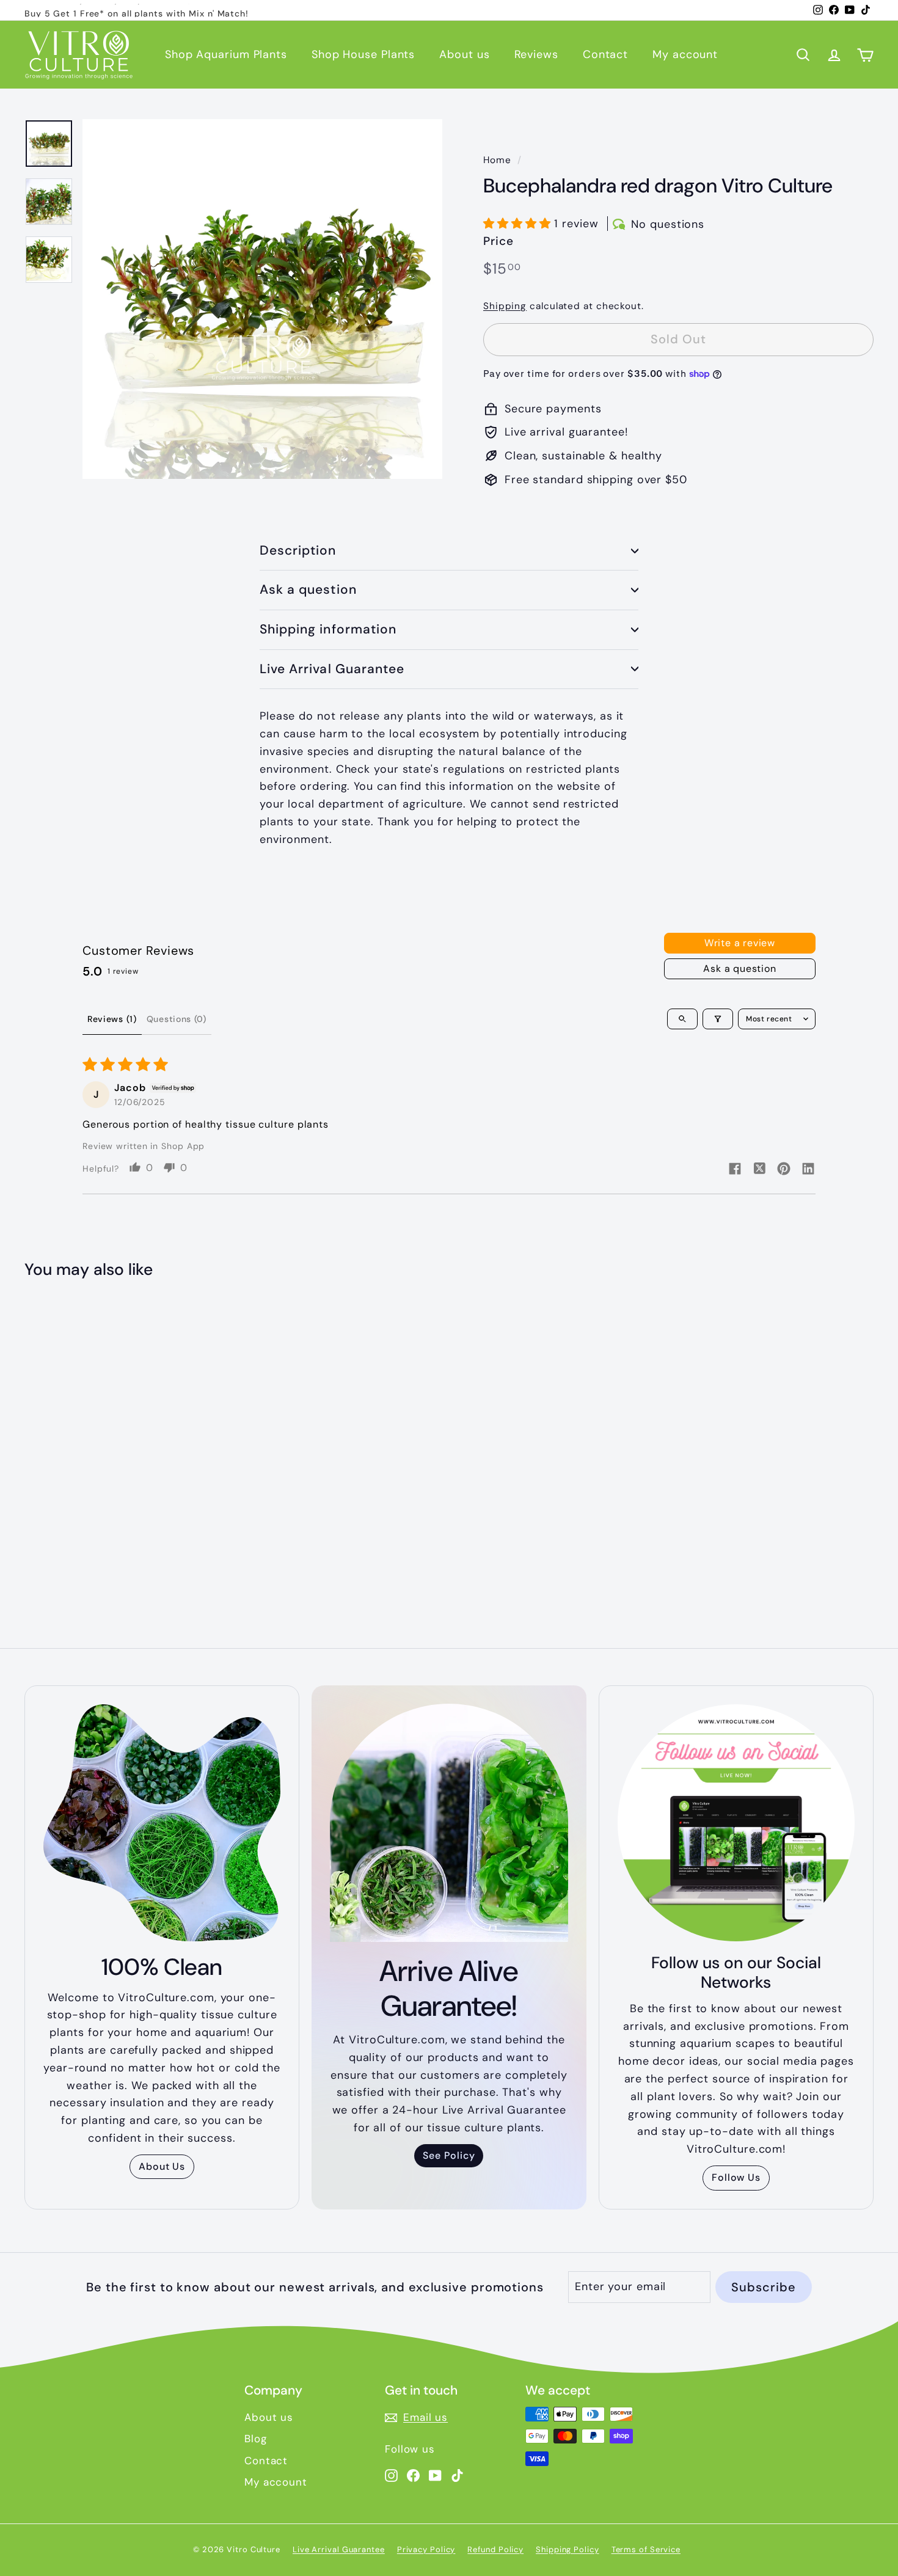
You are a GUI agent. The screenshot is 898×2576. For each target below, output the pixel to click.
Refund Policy (495, 2549)
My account (685, 54)
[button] (519, 224)
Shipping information (328, 629)
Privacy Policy (426, 2549)
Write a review (740, 943)
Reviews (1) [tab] (112, 1019)
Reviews (536, 54)
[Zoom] (262, 299)
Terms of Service (646, 2549)
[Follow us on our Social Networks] (736, 1823)
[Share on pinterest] (784, 1170)
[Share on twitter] (759, 1170)
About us (464, 54)
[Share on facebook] (735, 1170)
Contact (605, 54)
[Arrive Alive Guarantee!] (449, 1823)
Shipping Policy (568, 2549)
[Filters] (718, 1019)
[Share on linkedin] (808, 1170)
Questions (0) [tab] (177, 1019)
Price (498, 241)
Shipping (505, 306)
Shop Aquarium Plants (226, 54)
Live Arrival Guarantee (332, 669)
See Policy (449, 2155)
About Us (162, 2166)
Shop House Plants (363, 54)
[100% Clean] (162, 1823)
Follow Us (736, 2177)
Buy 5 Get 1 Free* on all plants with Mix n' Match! (137, 10)
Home (497, 160)
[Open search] (682, 1019)
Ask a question (308, 589)
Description (298, 550)
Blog (256, 2439)
